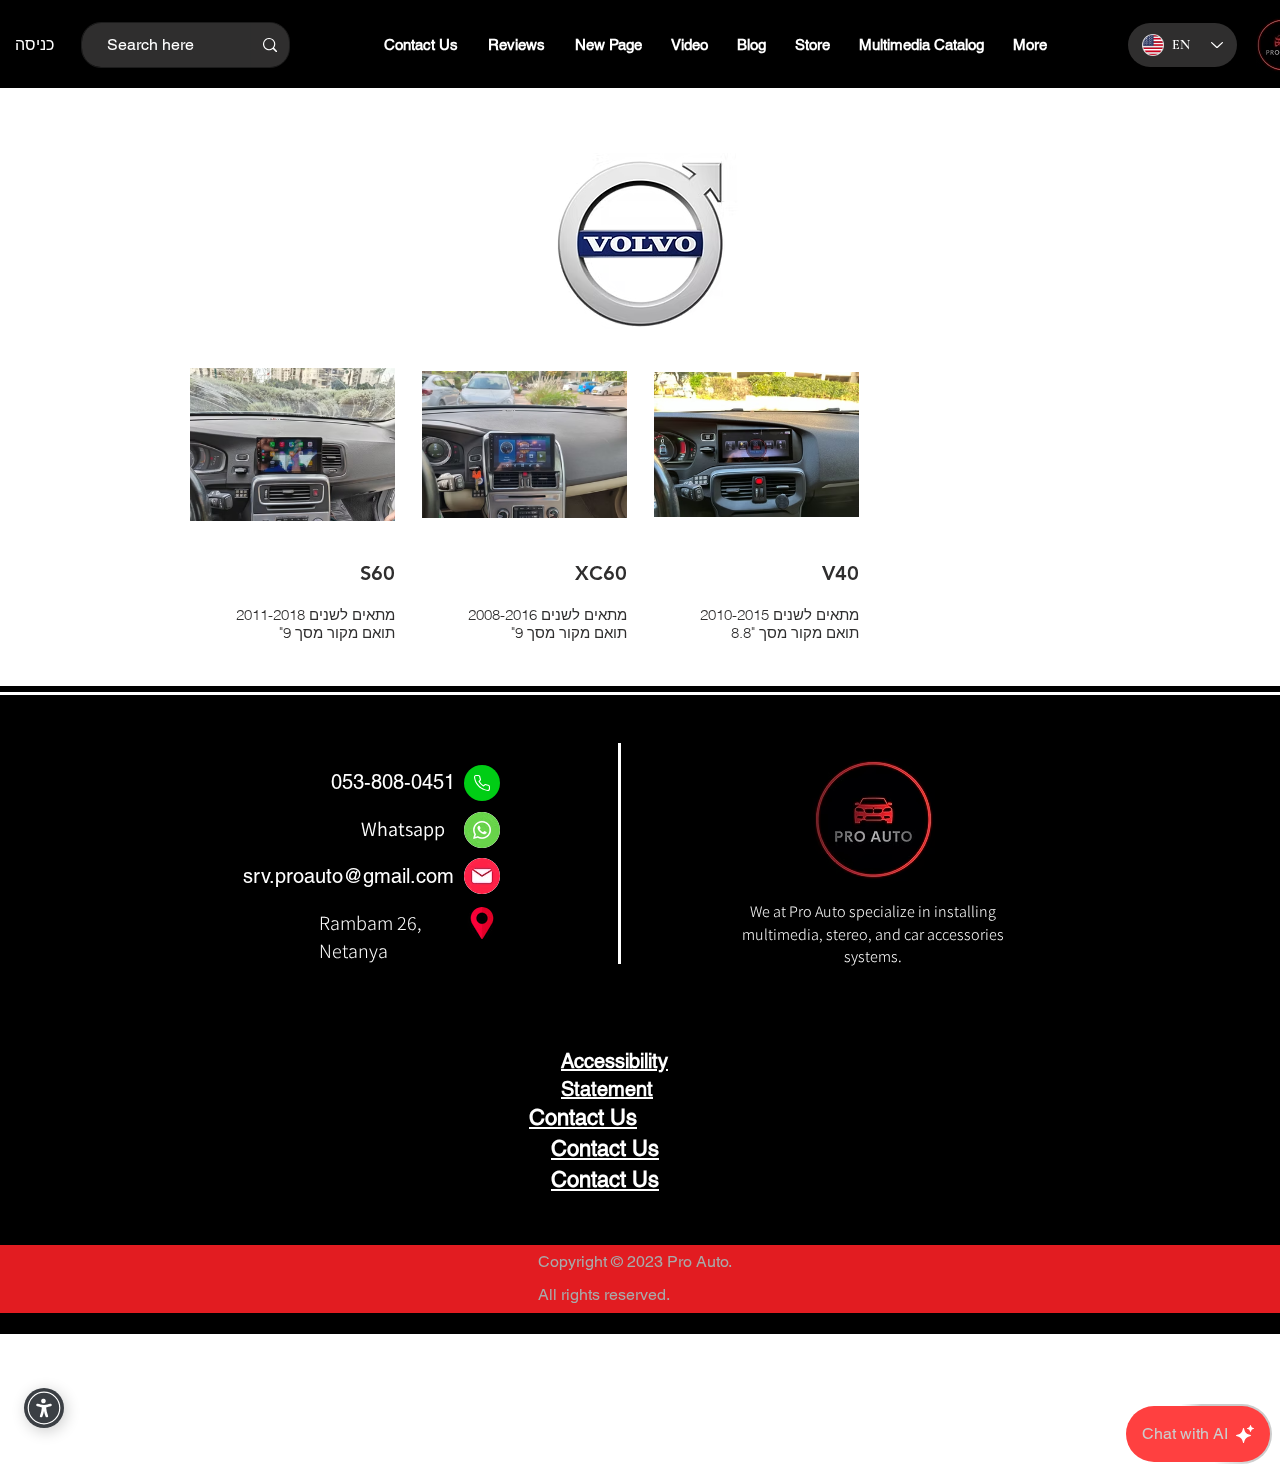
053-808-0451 (393, 782)
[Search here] (269, 45)
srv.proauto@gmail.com (348, 876)
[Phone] (482, 783)
